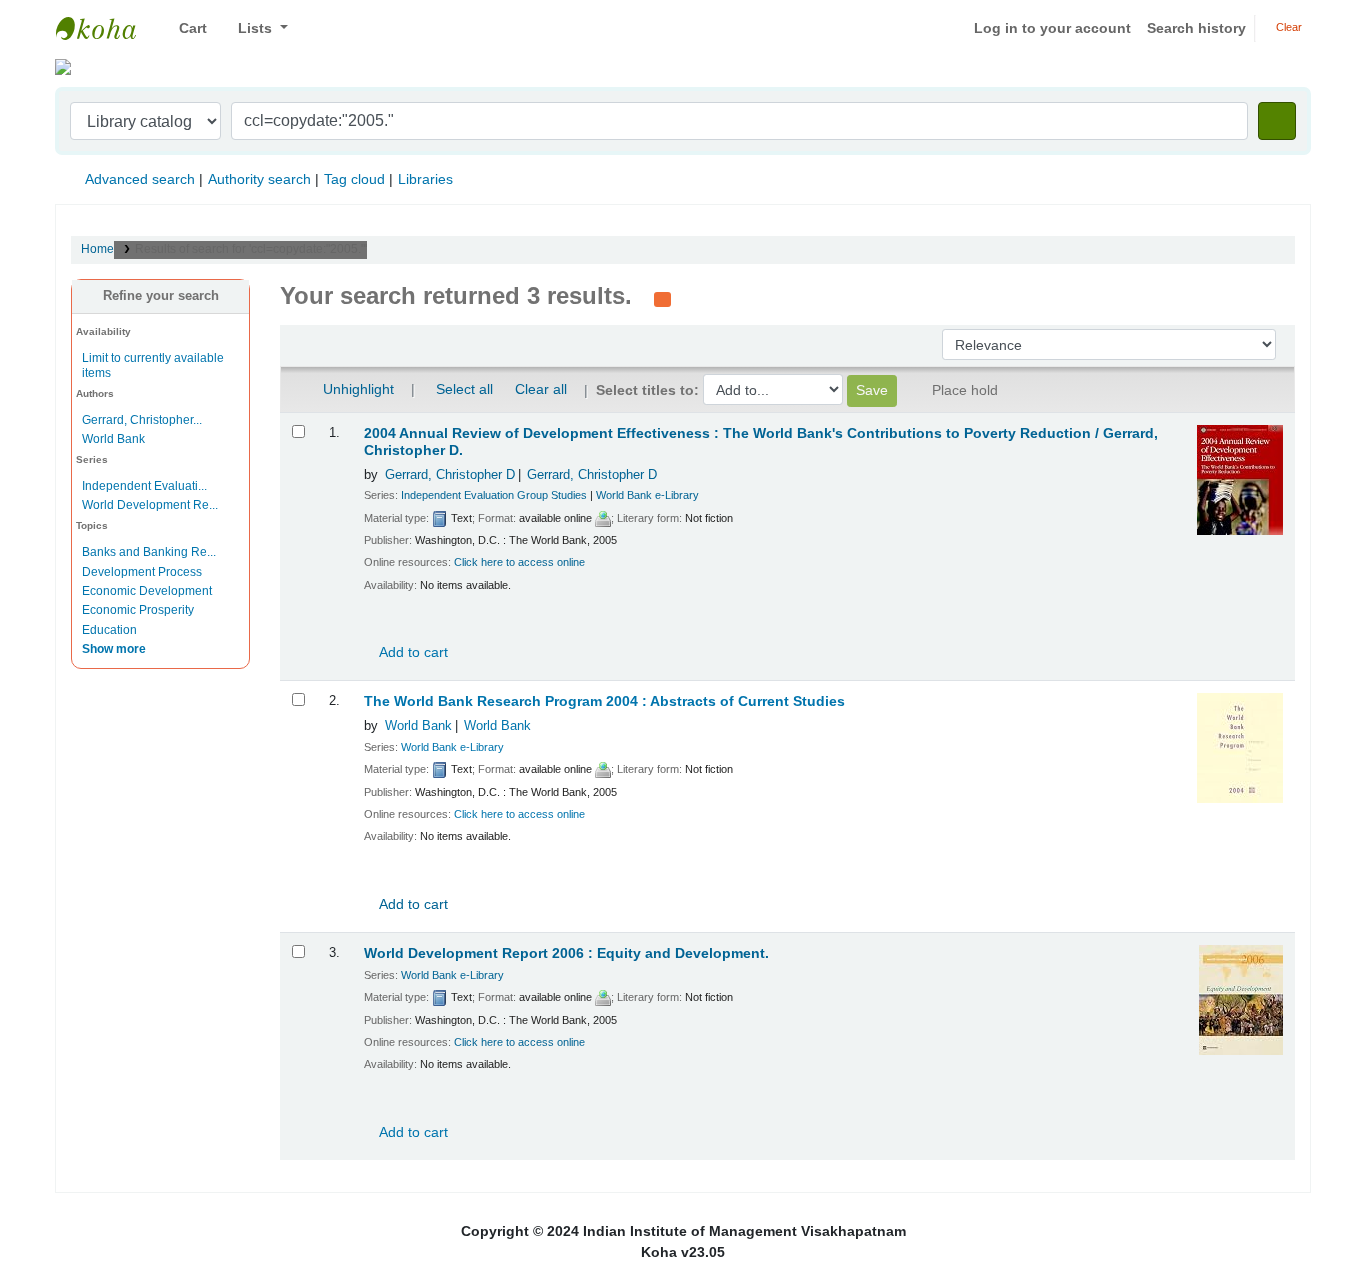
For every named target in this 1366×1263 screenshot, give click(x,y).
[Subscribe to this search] (662, 298)
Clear (1287, 27)
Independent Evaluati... (144, 486)
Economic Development (147, 591)
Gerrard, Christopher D (450, 475)
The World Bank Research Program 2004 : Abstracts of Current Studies (604, 701)
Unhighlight (356, 389)
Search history (1196, 28)
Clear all (541, 389)
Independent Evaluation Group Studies (494, 495)
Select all (464, 389)
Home (97, 249)
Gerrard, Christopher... (142, 420)
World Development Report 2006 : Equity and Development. (566, 953)
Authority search (259, 179)
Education (109, 630)
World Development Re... (150, 505)
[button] (185, 28)
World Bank (113, 439)
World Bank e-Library (647, 495)
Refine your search (161, 296)
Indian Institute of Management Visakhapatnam (106, 28)
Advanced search (140, 179)
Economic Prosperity (138, 610)
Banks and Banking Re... (149, 552)
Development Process (142, 572)
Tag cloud (354, 179)
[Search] (1277, 121)
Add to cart (412, 652)
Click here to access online (519, 562)
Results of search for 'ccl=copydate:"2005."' (251, 249)
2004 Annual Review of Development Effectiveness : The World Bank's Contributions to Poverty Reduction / (761, 442)
